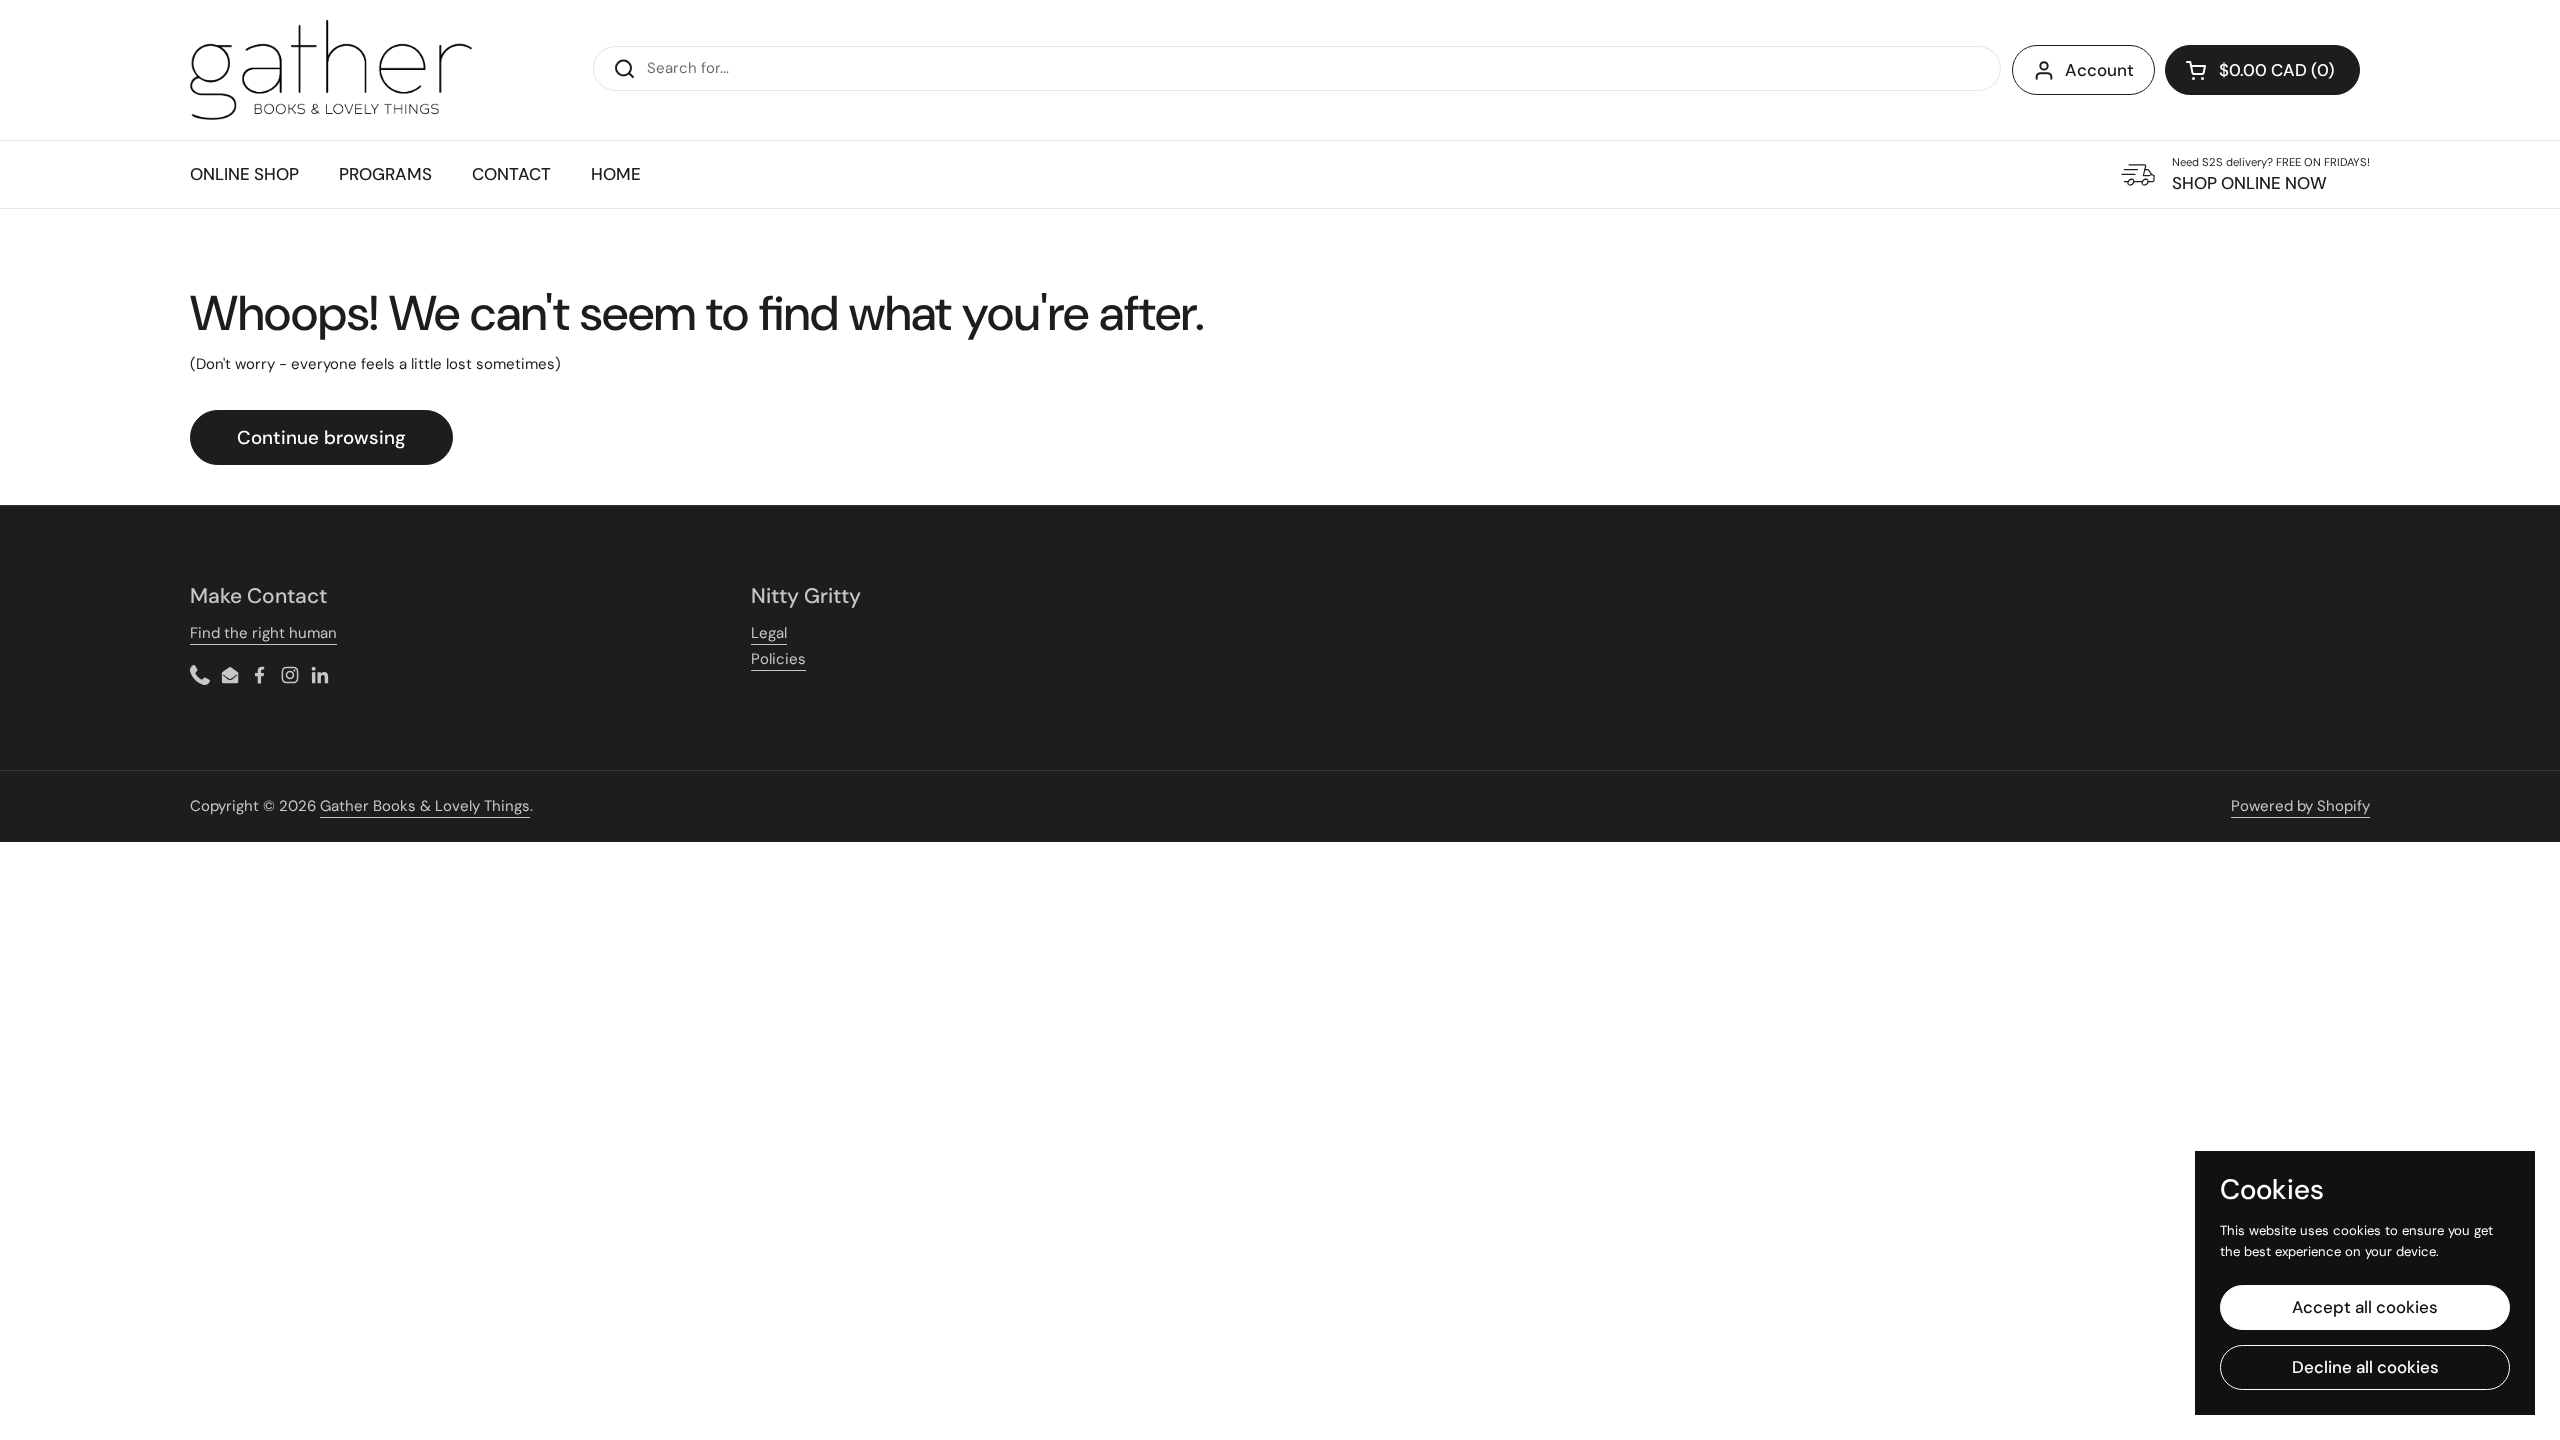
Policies (778, 659)
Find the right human (263, 633)
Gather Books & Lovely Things (425, 806)
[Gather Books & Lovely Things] (331, 70)
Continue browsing (321, 437)
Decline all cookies (2365, 1367)
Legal (769, 633)
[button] (2262, 70)
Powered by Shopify (2300, 806)
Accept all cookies (2365, 1307)
